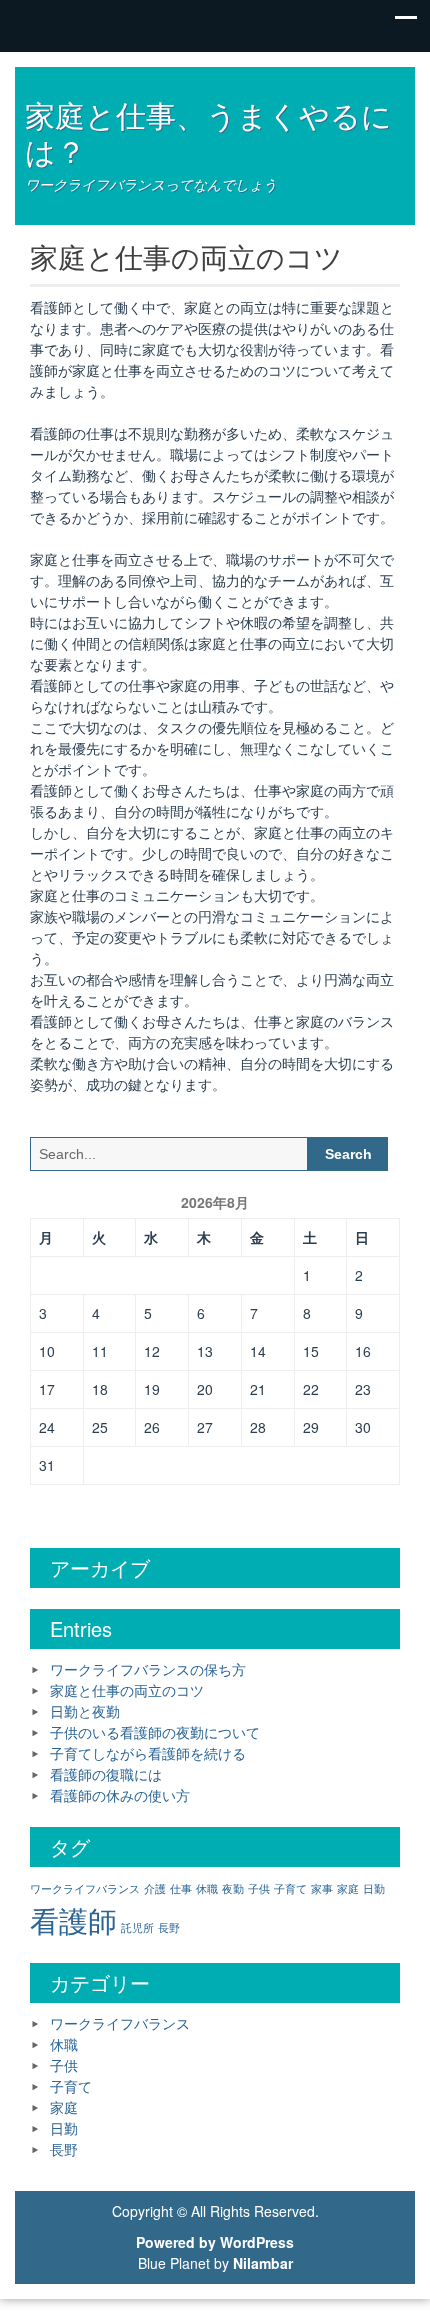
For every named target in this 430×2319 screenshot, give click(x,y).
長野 (169, 1927)
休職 (207, 1888)
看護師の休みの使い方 (120, 1795)
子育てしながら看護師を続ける (148, 1753)
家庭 (348, 1888)
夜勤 (233, 1888)
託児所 (137, 1927)
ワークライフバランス (85, 1888)
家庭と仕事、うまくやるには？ (208, 132)
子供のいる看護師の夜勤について (155, 1732)
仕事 (181, 1888)
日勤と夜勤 (85, 1711)
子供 (259, 1888)
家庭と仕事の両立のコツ (127, 1690)
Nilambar (263, 2263)
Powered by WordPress (215, 2242)
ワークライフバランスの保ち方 (148, 1669)
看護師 (73, 1919)
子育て (290, 1888)
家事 (322, 1888)
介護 (155, 1888)
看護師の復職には (106, 1774)
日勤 (374, 1888)
